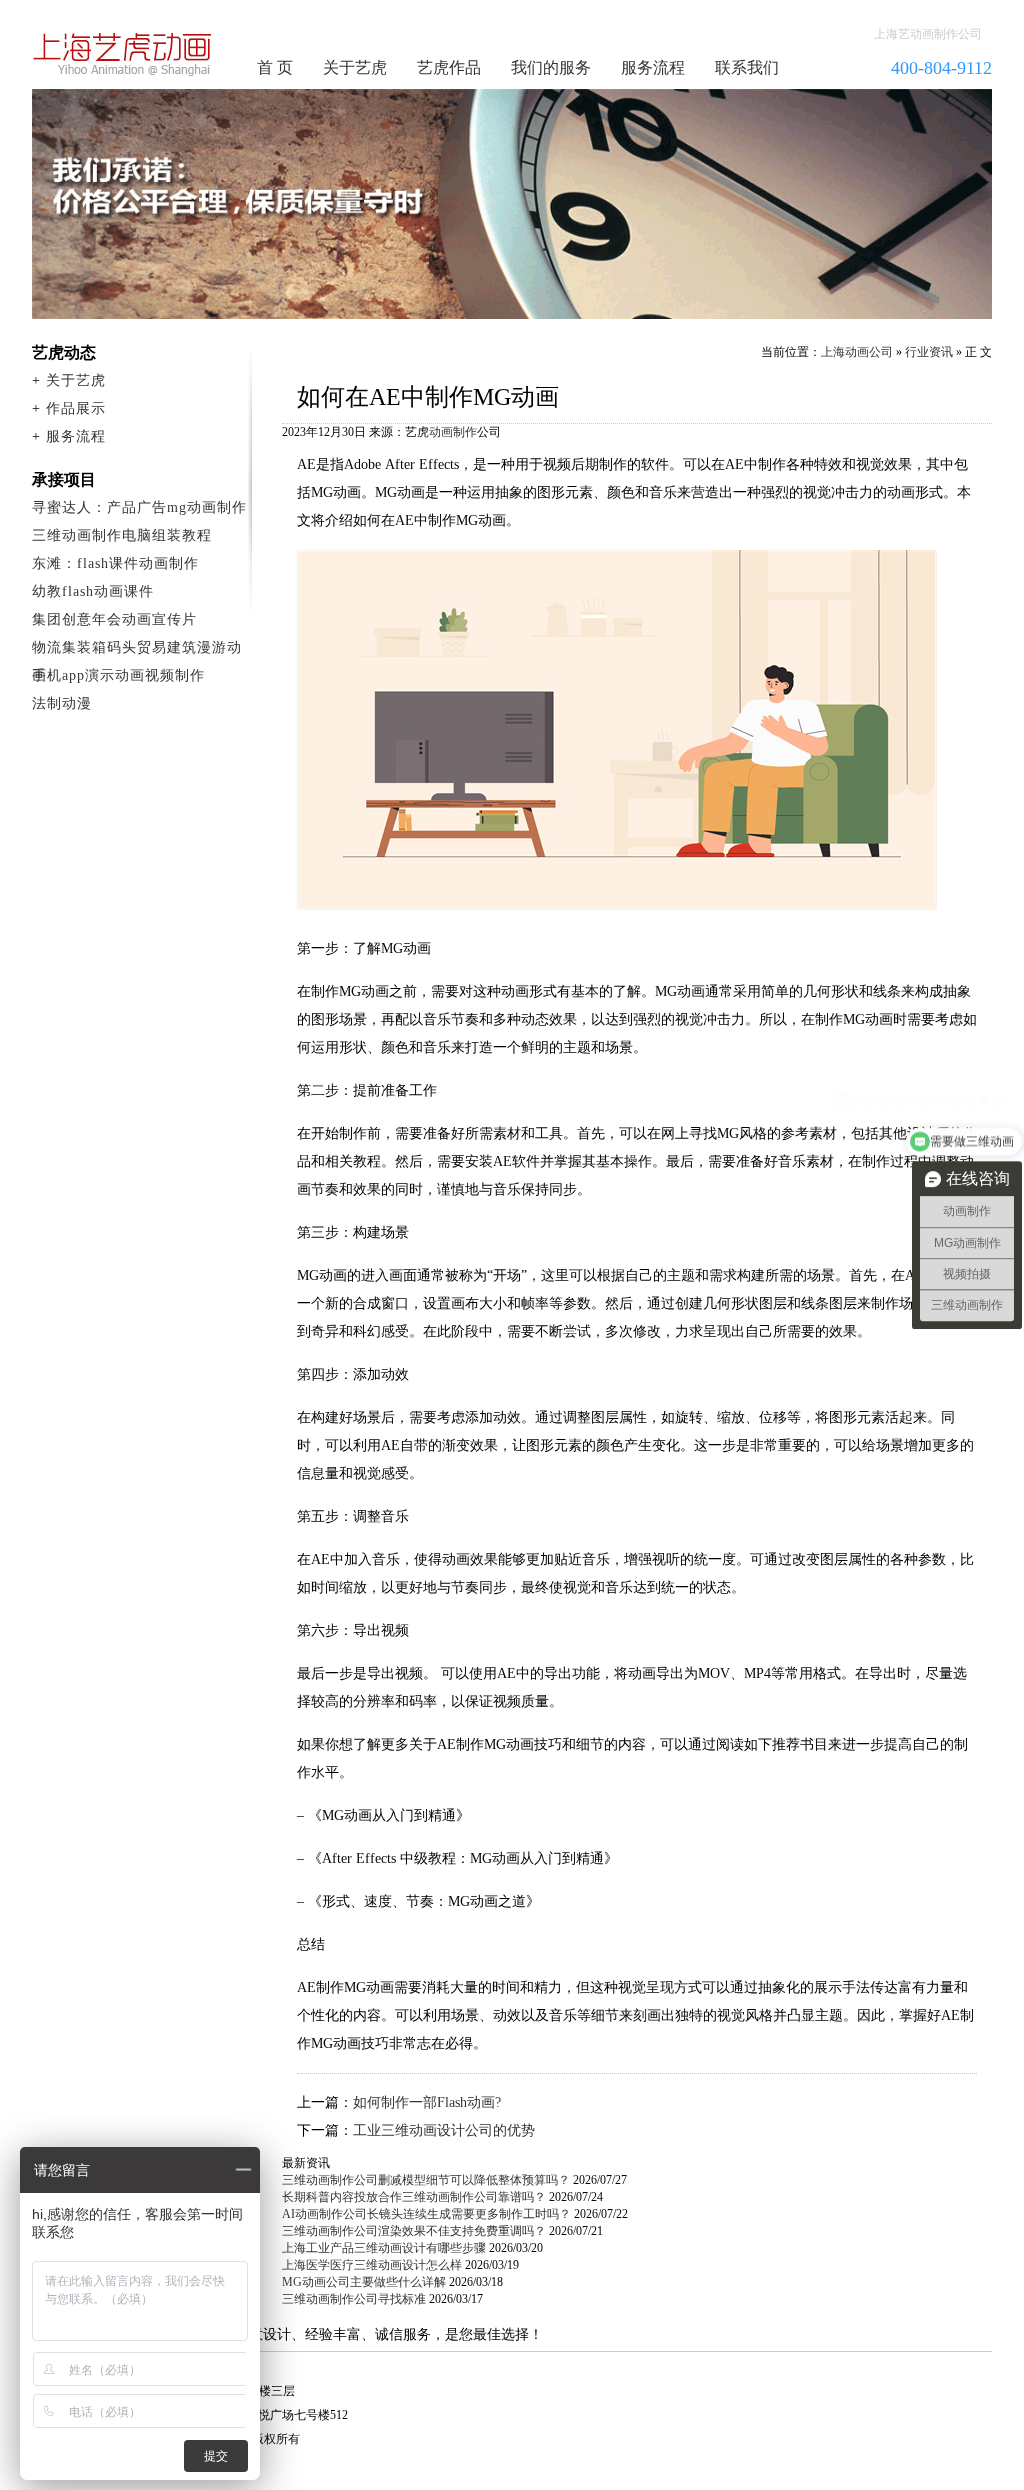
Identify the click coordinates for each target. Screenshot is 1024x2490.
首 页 (275, 67)
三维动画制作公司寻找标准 (354, 2299)
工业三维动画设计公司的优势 (444, 2130)
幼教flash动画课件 (93, 591)
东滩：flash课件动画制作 (115, 563)
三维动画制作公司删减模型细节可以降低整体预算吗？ (426, 2180)
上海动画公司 (857, 352)
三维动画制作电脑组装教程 (122, 535)
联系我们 (747, 67)
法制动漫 (62, 703)
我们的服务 (551, 67)
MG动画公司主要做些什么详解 (364, 2282)
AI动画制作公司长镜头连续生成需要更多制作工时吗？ (426, 2214)
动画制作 (453, 432)
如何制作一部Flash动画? (427, 2102)
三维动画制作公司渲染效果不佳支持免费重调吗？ (414, 2231)
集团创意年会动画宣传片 (114, 619)
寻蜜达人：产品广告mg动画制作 (139, 507)
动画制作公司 (123, 54)
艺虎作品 (449, 67)
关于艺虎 (355, 67)
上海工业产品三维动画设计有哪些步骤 (384, 2248)
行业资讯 (929, 352)
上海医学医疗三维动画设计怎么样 (372, 2265)
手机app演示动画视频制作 (118, 675)
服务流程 (653, 67)
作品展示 (76, 408)
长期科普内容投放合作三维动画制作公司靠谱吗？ (414, 2197)
